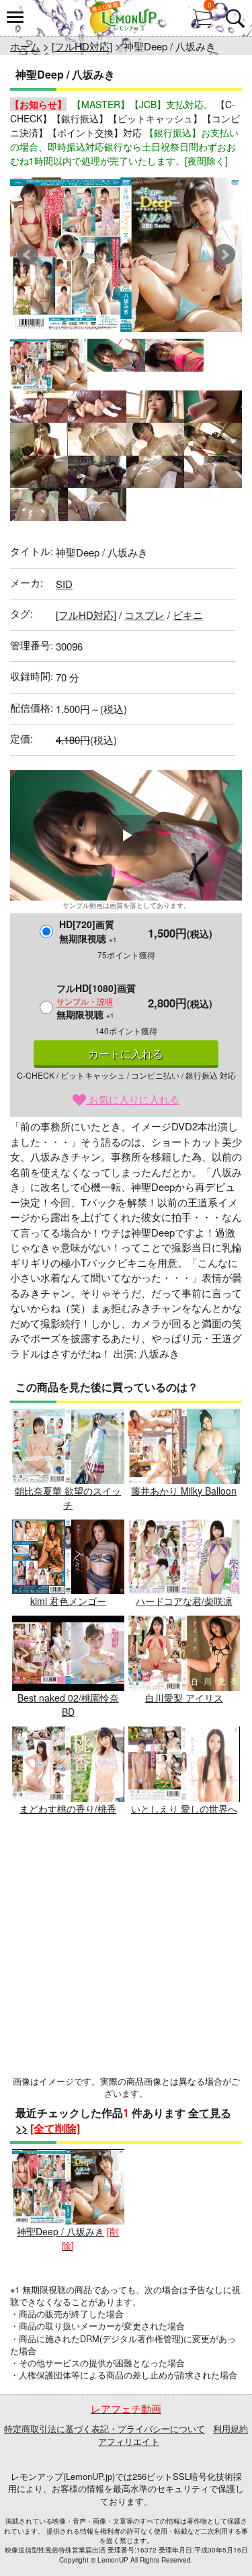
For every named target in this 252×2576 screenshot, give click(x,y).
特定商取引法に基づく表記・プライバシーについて (104, 2428)
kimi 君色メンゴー (68, 1601)
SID (64, 584)
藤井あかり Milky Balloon (184, 1491)
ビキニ (188, 615)
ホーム (25, 46)
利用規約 (230, 2428)
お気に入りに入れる (133, 1099)
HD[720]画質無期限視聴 (88, 931)
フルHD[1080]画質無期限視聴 (96, 1001)
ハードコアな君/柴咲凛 (184, 1601)
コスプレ (144, 615)
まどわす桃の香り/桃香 (68, 1809)
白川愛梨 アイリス (184, 1698)
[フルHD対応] (82, 46)
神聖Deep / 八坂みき (60, 2231)
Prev (28, 255)
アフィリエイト (129, 2441)
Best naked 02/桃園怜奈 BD (68, 1705)
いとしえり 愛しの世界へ (184, 1809)
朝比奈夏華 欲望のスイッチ (68, 1498)
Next (224, 255)
